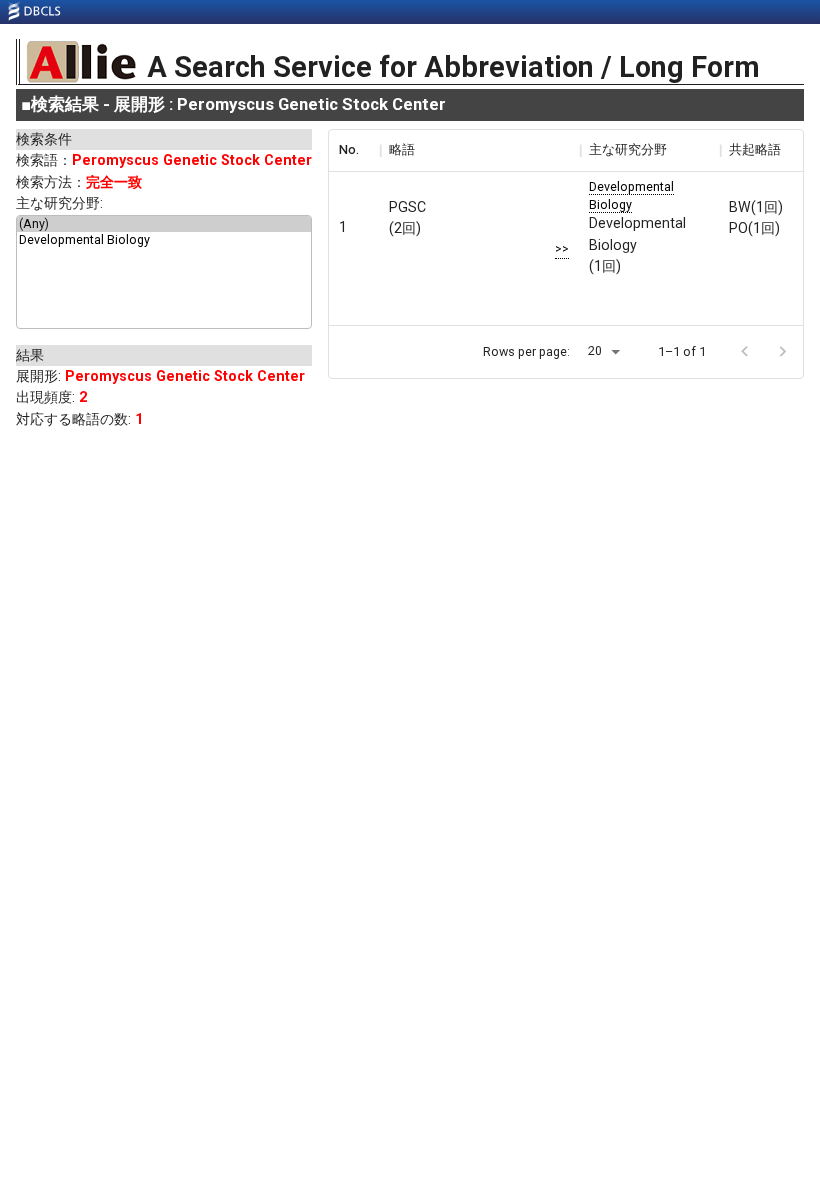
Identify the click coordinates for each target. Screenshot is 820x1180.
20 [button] (595, 350)
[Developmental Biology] (164, 240)
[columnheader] (354, 150)
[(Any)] (164, 224)
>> (562, 248)
